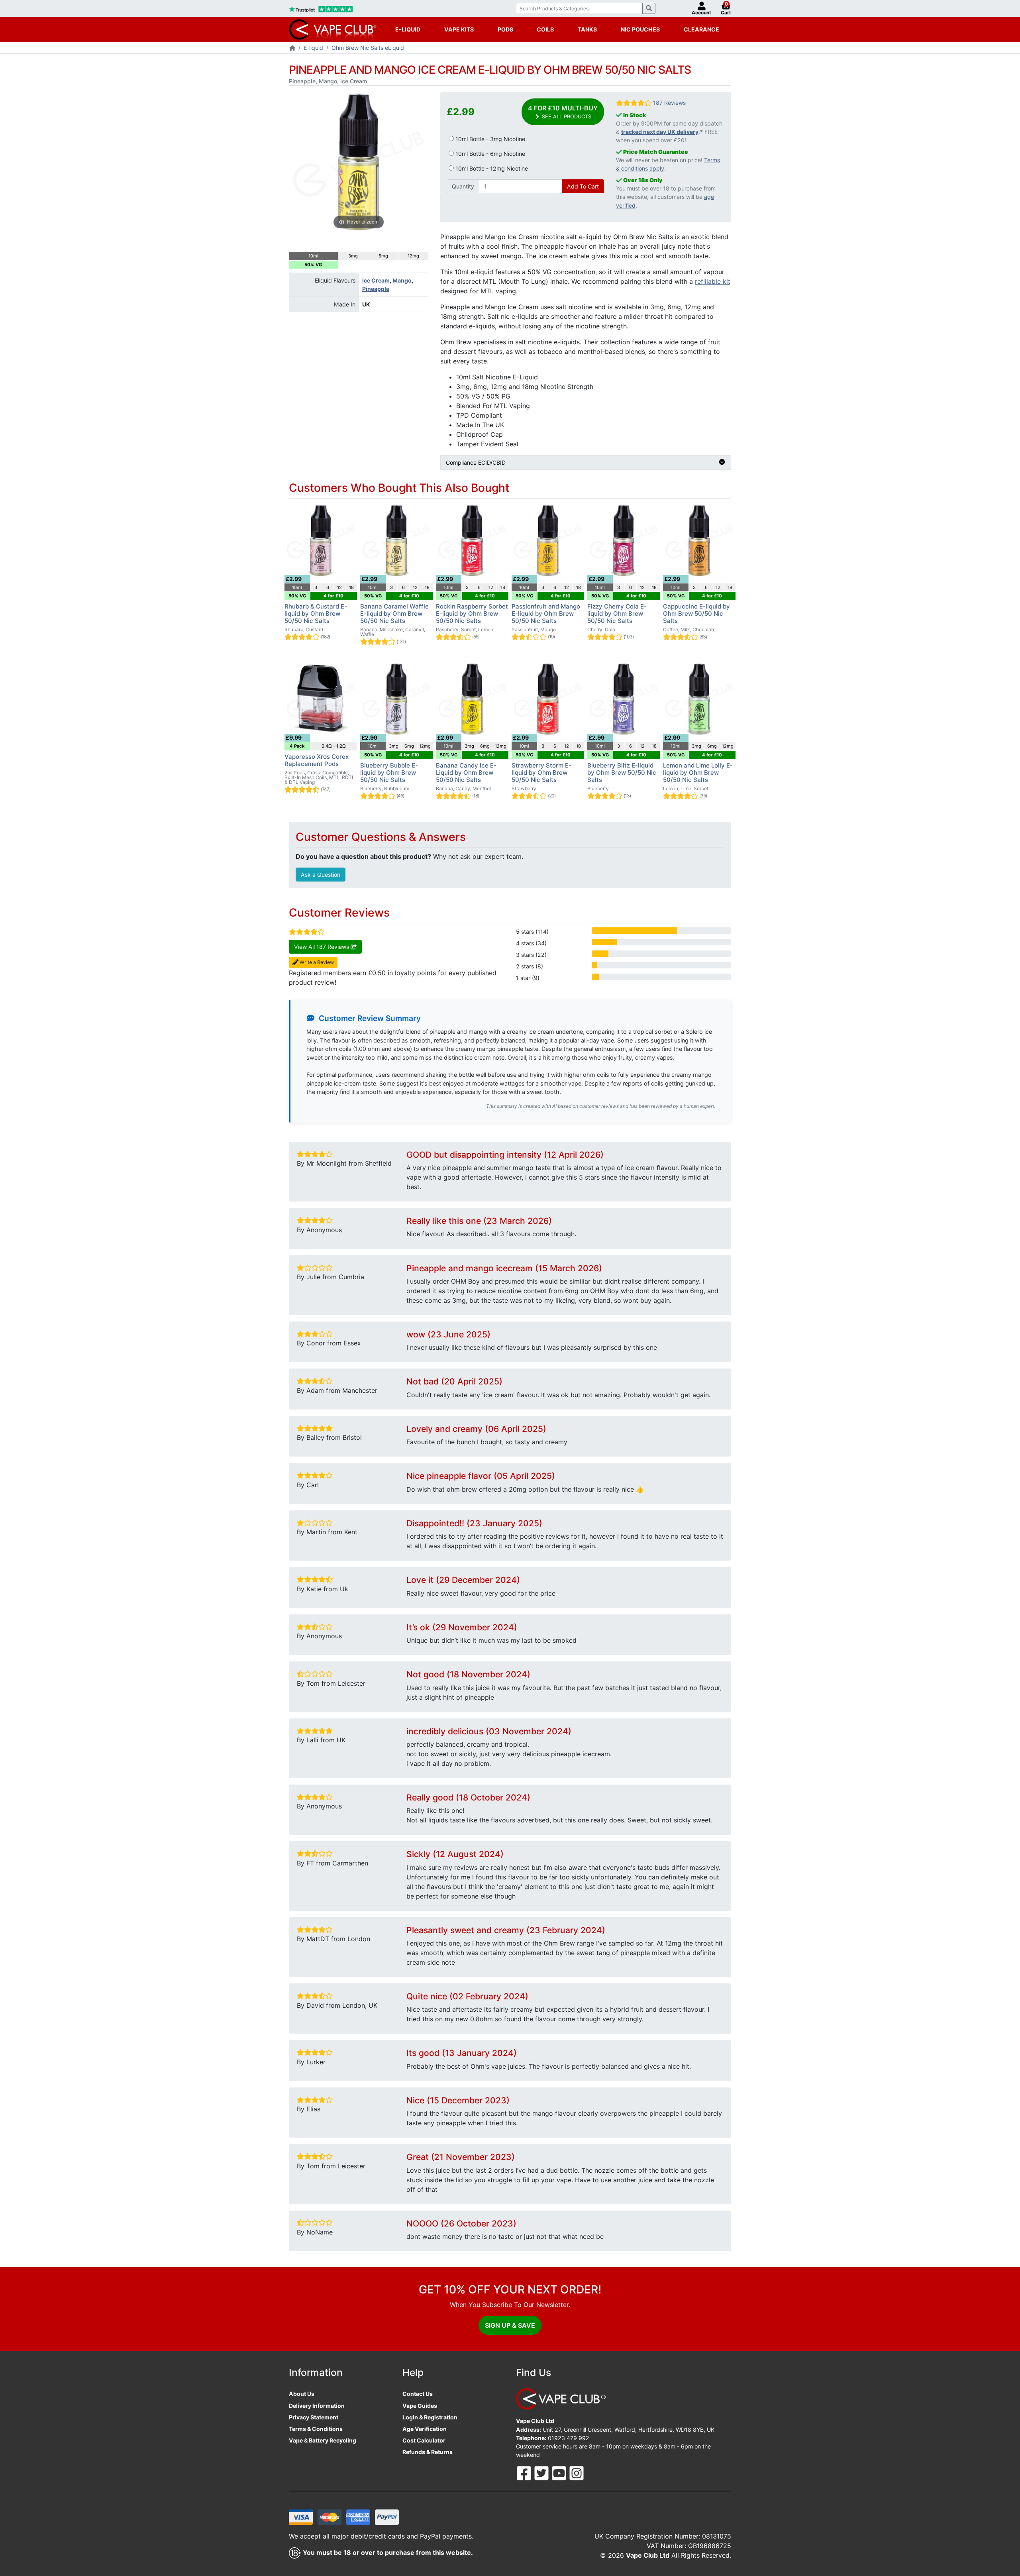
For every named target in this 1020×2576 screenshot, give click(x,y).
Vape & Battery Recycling (323, 2440)
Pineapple (376, 289)
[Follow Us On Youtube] (560, 2473)
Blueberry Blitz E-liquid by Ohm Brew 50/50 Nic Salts (622, 773)
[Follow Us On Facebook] (525, 2473)
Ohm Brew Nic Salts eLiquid (368, 48)
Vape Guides (420, 2406)
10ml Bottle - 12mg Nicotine (491, 168)
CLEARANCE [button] (701, 29)
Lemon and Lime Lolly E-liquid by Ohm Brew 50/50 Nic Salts (698, 773)
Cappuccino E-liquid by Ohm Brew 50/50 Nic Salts (696, 614)
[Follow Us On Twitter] (542, 2473)
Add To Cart (583, 186)
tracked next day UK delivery (660, 132)
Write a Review (316, 962)
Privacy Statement (314, 2417)
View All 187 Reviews (322, 947)
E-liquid (313, 48)
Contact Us (418, 2394)
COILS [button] (545, 29)
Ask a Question (321, 875)
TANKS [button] (587, 29)
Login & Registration (430, 2417)
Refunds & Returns (428, 2452)
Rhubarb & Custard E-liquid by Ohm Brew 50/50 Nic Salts (316, 614)
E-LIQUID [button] (408, 29)
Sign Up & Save (510, 2325)
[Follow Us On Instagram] (577, 2473)
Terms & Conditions (316, 2429)
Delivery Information (317, 2406)
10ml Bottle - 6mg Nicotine (489, 154)
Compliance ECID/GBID (476, 462)
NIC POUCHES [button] (640, 29)
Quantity (463, 186)
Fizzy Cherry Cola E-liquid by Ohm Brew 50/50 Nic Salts (617, 614)
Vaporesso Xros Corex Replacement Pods (317, 760)
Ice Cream (376, 280)
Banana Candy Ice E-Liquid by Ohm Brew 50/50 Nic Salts (466, 773)
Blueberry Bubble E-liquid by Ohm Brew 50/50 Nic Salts (389, 773)
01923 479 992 (569, 2438)
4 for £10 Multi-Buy (563, 112)
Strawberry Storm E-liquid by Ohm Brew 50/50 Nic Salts (541, 773)
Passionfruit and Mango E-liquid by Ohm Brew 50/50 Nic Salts (546, 614)
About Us (302, 2394)
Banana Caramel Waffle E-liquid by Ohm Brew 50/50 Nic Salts (394, 614)
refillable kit (713, 281)
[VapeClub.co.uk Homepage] (292, 48)
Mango (402, 280)
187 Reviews (669, 103)
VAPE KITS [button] (459, 29)
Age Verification (425, 2429)
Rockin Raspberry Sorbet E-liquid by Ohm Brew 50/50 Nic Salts (472, 614)
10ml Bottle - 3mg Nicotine (489, 139)
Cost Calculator (424, 2440)
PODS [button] (505, 29)
